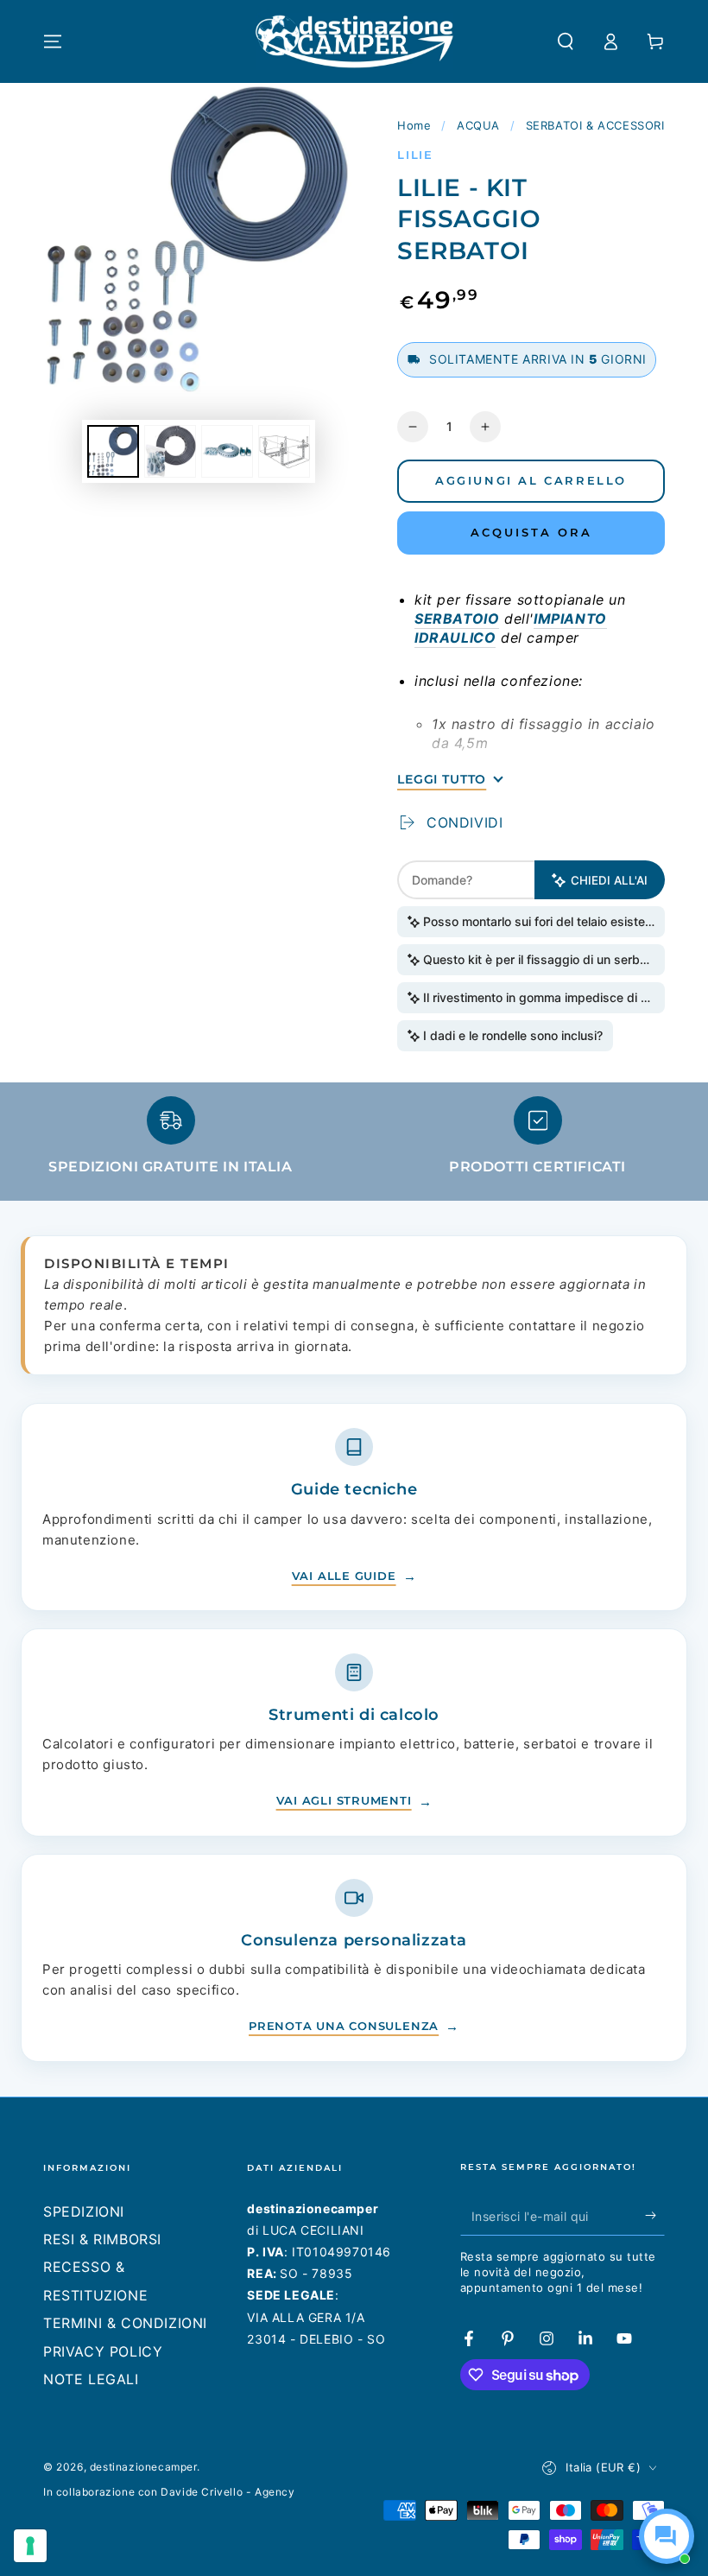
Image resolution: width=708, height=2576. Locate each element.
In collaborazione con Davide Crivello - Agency (169, 2492)
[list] (354, 1143)
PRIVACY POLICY (103, 2351)
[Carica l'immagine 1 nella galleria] (113, 451)
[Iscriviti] (655, 2216)
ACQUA (478, 125)
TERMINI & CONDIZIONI (125, 2323)
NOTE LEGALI (91, 2379)
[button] (566, 41)
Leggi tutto (442, 779)
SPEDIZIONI (84, 2211)
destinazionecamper (143, 2467)
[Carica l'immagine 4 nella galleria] (284, 451)
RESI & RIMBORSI (102, 2239)
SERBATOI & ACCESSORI (595, 125)
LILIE (415, 155)
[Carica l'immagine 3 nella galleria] (227, 451)
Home (414, 125)
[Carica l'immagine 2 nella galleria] (170, 451)
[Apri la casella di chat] (667, 2536)
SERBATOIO (457, 619)
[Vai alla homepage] (354, 41)
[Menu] (53, 41)
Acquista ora (531, 532)
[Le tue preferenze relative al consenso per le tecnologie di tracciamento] (30, 2546)
